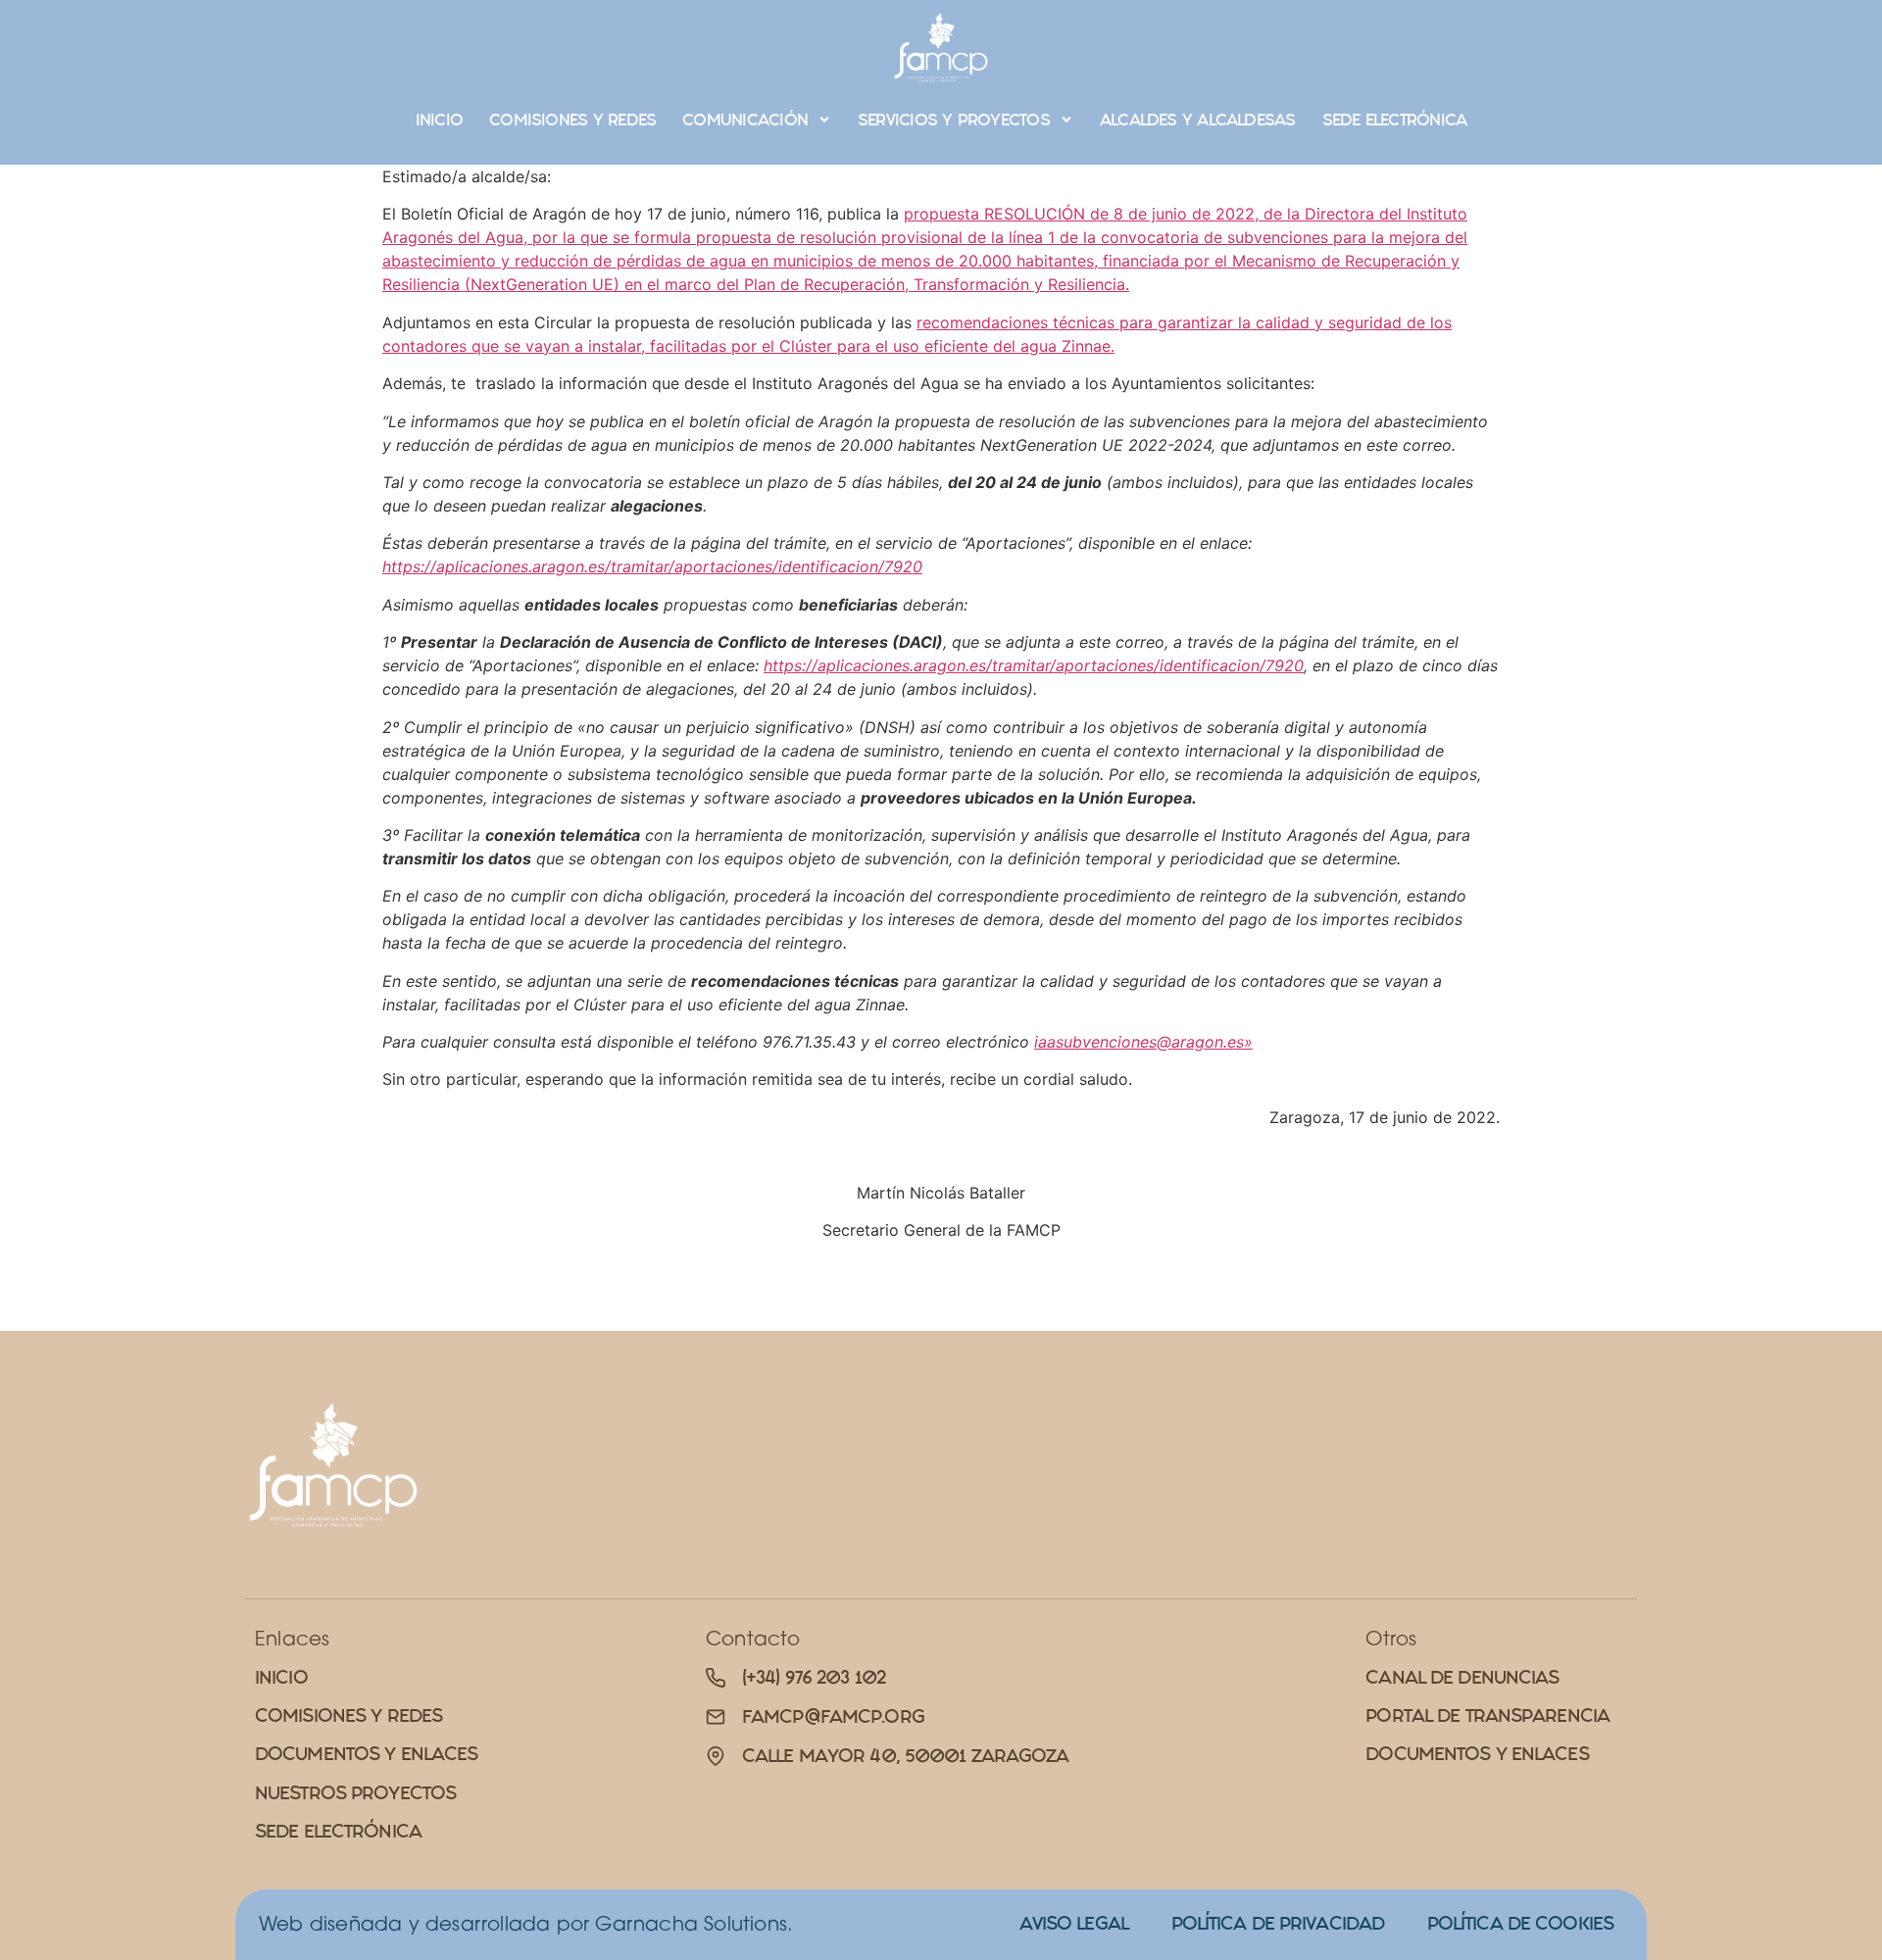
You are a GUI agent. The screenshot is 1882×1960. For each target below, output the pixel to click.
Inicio (439, 120)
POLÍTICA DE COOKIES (1520, 1923)
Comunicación (745, 120)
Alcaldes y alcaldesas (1198, 120)
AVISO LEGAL (1074, 1923)
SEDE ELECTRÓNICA (1395, 120)
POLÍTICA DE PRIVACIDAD (1278, 1923)
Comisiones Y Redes (572, 120)
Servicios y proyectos (954, 120)
